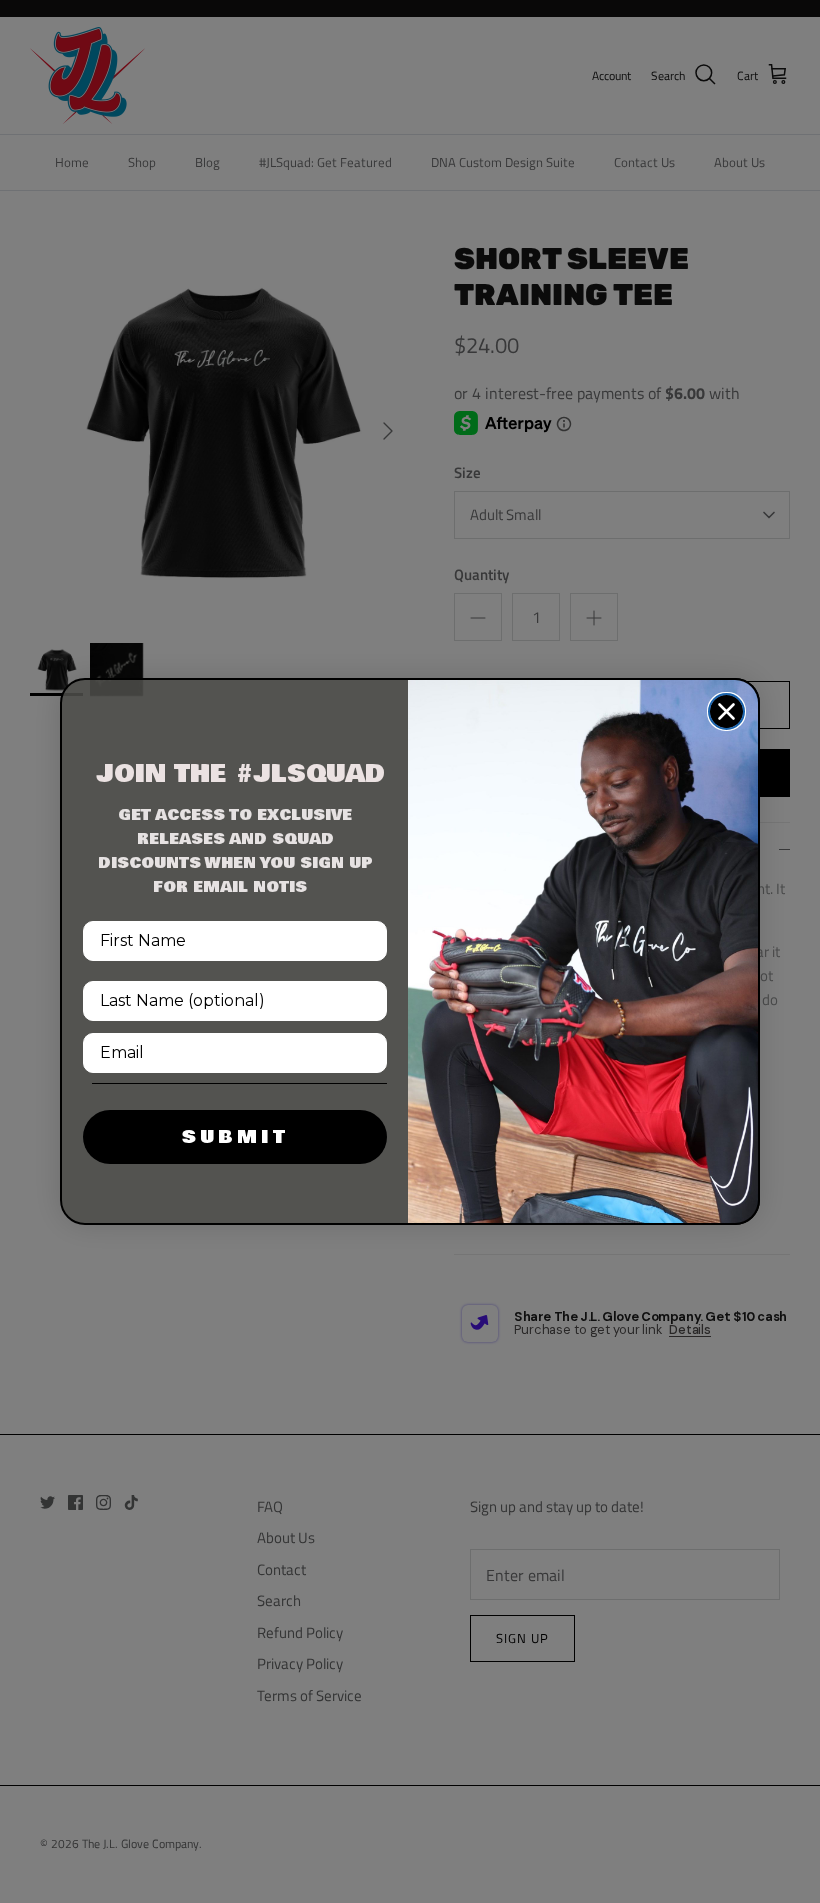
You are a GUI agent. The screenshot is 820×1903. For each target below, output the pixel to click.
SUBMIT (235, 1137)
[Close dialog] (726, 711)
